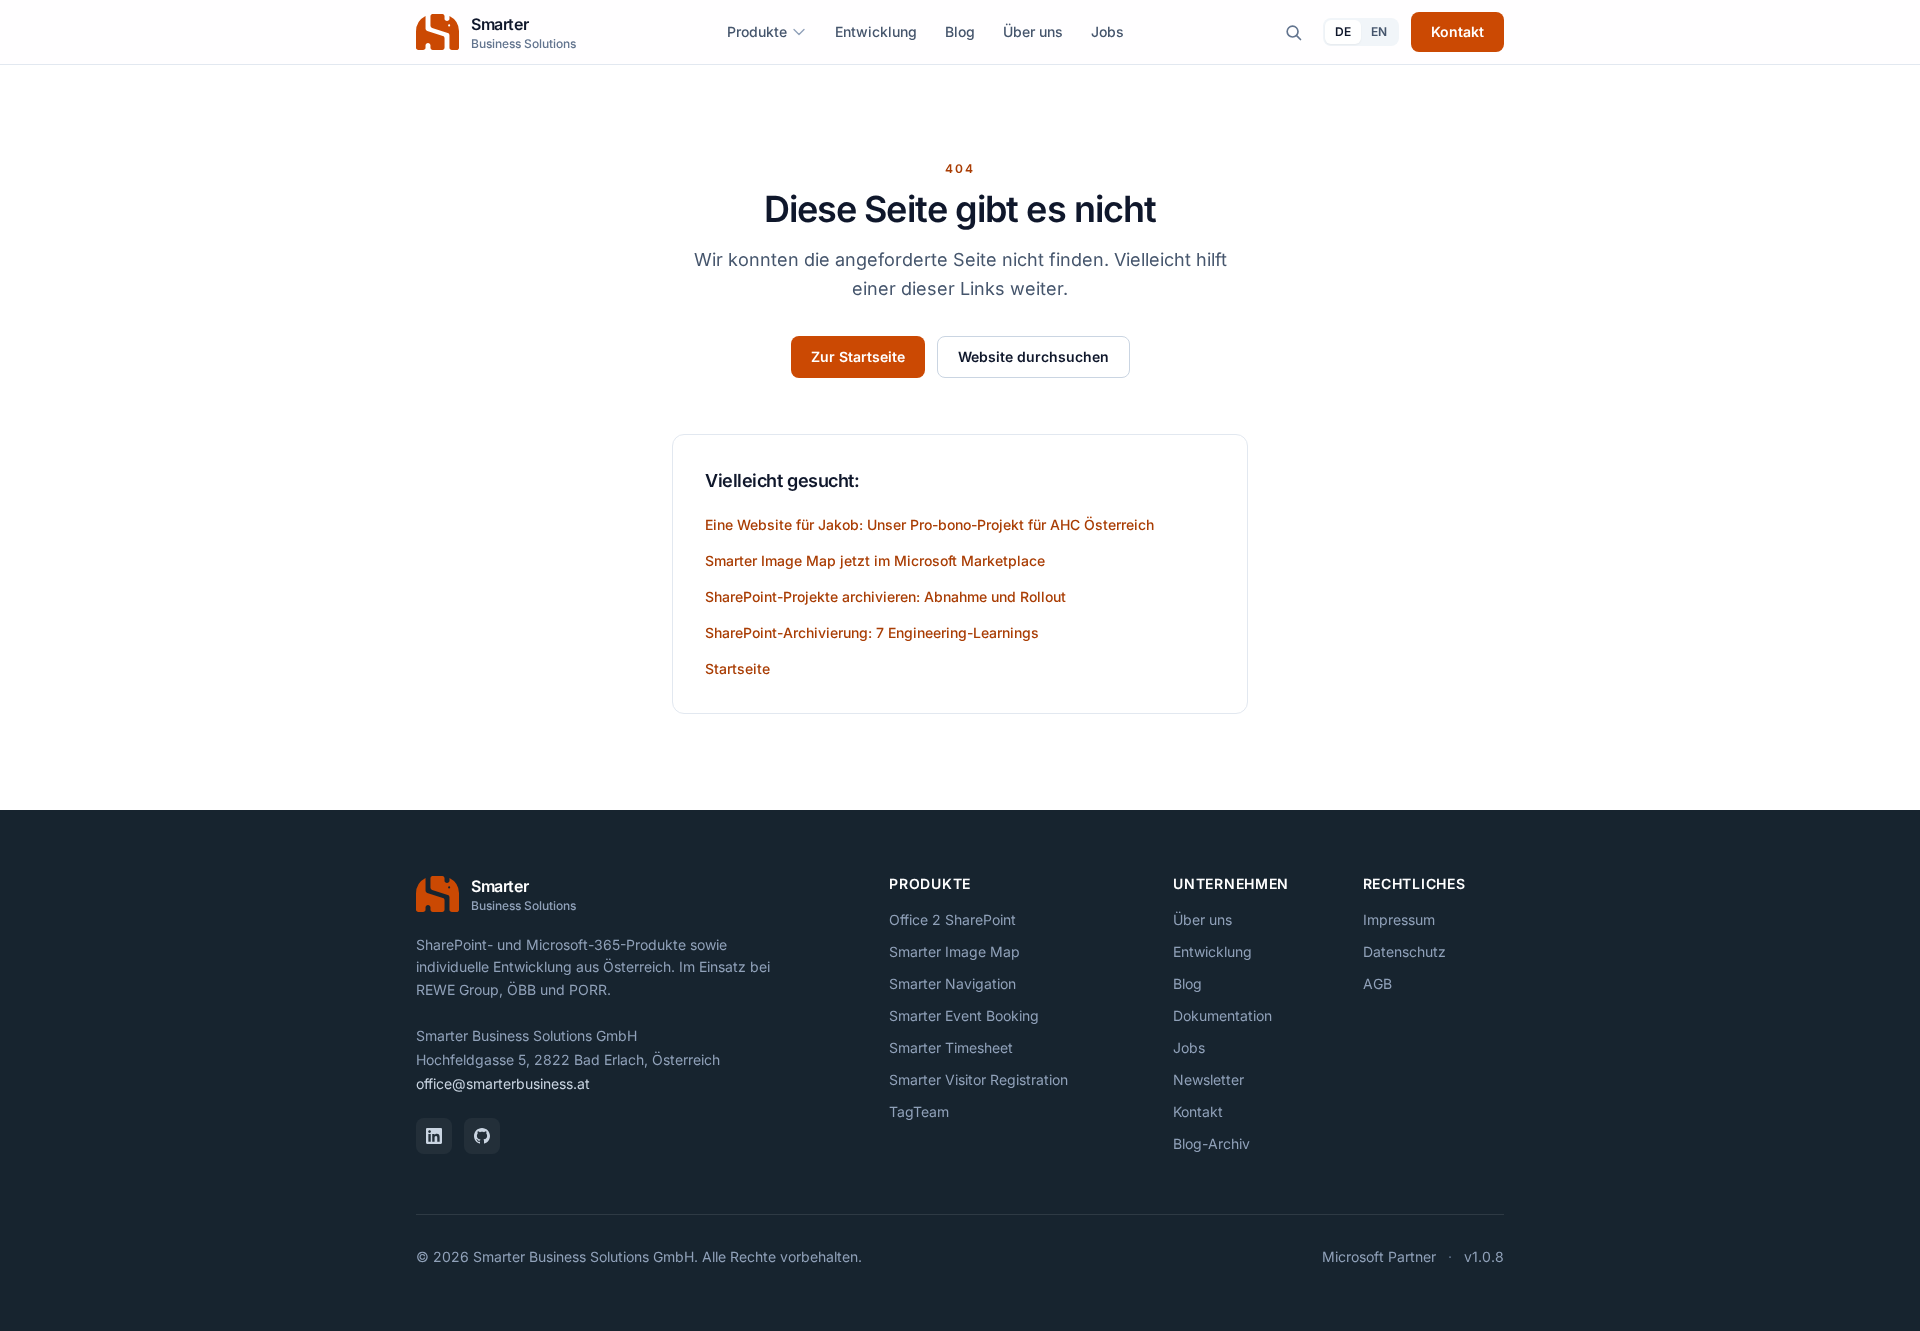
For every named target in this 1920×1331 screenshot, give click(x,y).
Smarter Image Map (954, 951)
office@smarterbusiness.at (503, 1083)
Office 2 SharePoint (952, 919)
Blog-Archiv (1211, 1143)
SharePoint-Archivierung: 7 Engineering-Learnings (872, 632)
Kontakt (1457, 31)
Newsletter (1208, 1079)
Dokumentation (1222, 1015)
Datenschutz (1404, 951)
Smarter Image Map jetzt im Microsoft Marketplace (875, 560)
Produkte (757, 31)
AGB (1377, 983)
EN (1379, 31)
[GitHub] (482, 1136)
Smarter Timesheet (951, 1047)
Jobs (1107, 31)
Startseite (737, 668)
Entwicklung (876, 31)
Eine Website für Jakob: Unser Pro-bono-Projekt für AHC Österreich (929, 524)
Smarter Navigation (952, 983)
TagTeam (919, 1111)
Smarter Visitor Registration (978, 1079)
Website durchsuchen (1033, 356)
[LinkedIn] (434, 1136)
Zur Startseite (858, 356)
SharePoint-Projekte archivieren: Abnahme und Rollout (885, 596)
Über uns (1033, 31)
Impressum (1399, 919)
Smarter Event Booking (964, 1015)
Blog (960, 31)
